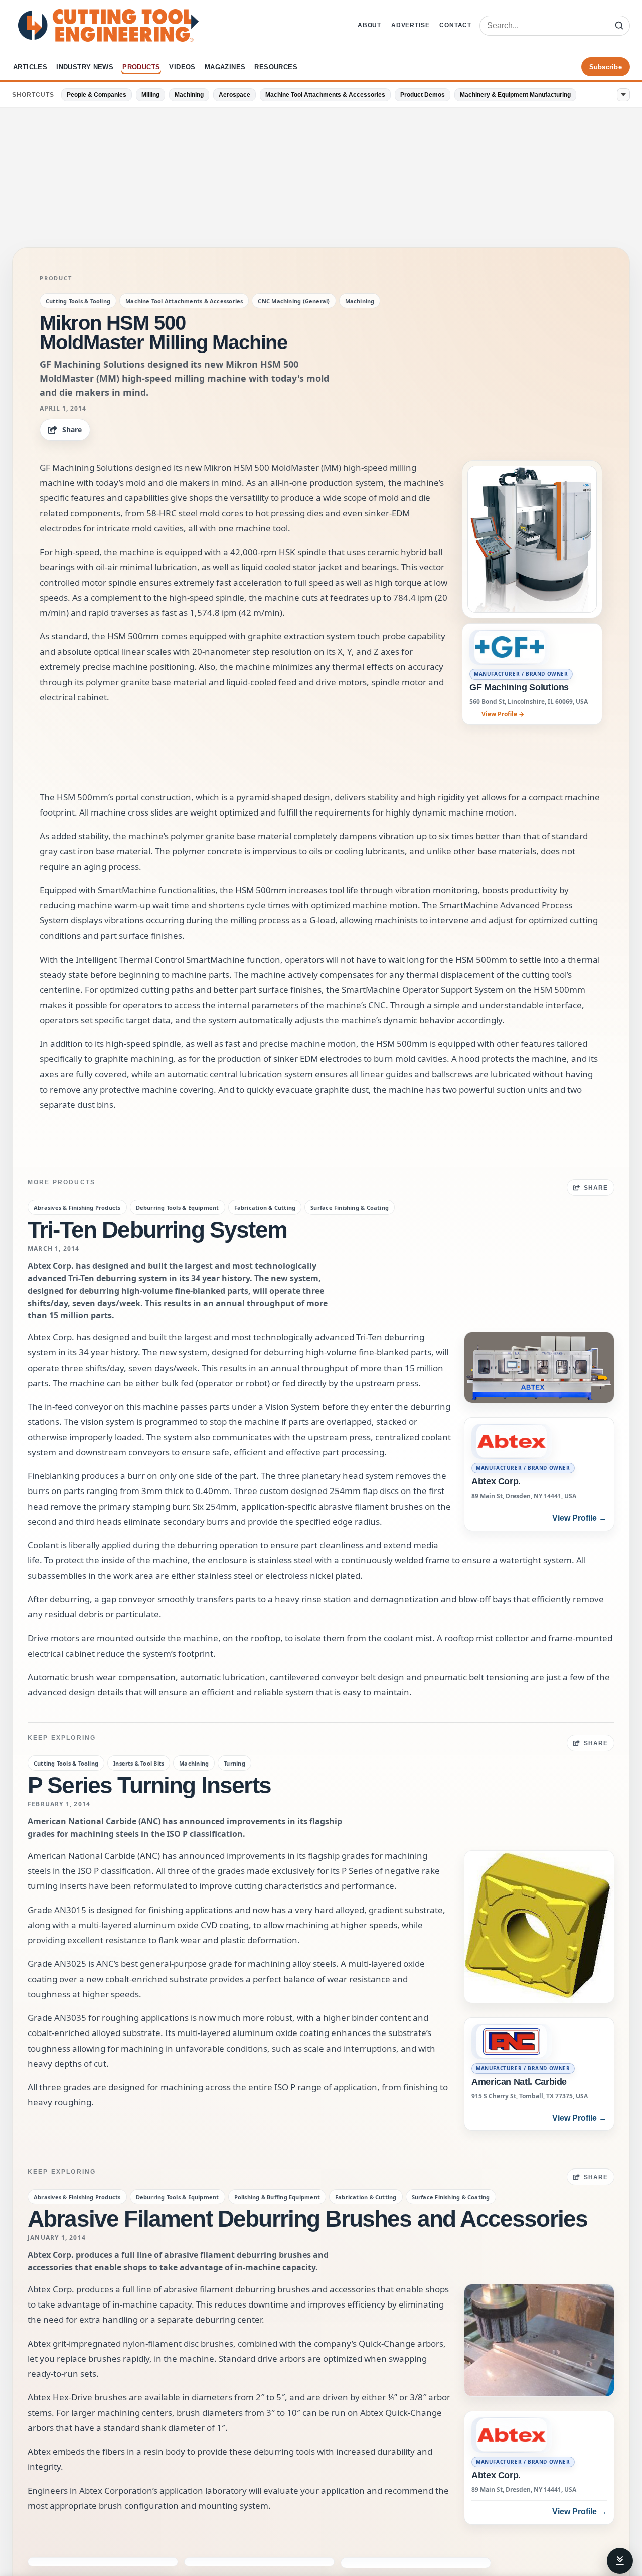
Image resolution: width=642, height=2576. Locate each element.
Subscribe (606, 67)
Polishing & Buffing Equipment (277, 2197)
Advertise (410, 25)
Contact (455, 25)
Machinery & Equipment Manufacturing (515, 95)
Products (141, 67)
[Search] (619, 26)
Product (56, 278)
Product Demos (423, 95)
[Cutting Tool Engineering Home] (108, 25)
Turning (234, 1763)
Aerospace (234, 95)
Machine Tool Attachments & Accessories (325, 95)
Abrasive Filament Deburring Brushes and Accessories (307, 2219)
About (369, 25)
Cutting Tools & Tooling (78, 301)
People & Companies (97, 95)
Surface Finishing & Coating (350, 1208)
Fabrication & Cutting (265, 1208)
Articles (30, 67)
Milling (150, 95)
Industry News (85, 67)
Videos (182, 67)
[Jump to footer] (620, 2561)
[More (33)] (623, 95)
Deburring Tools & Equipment (178, 1208)
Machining (189, 95)
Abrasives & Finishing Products (77, 1208)
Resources (276, 67)
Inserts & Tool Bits (139, 1763)
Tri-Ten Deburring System (157, 1230)
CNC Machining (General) (294, 301)
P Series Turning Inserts (149, 1785)
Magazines (225, 67)
